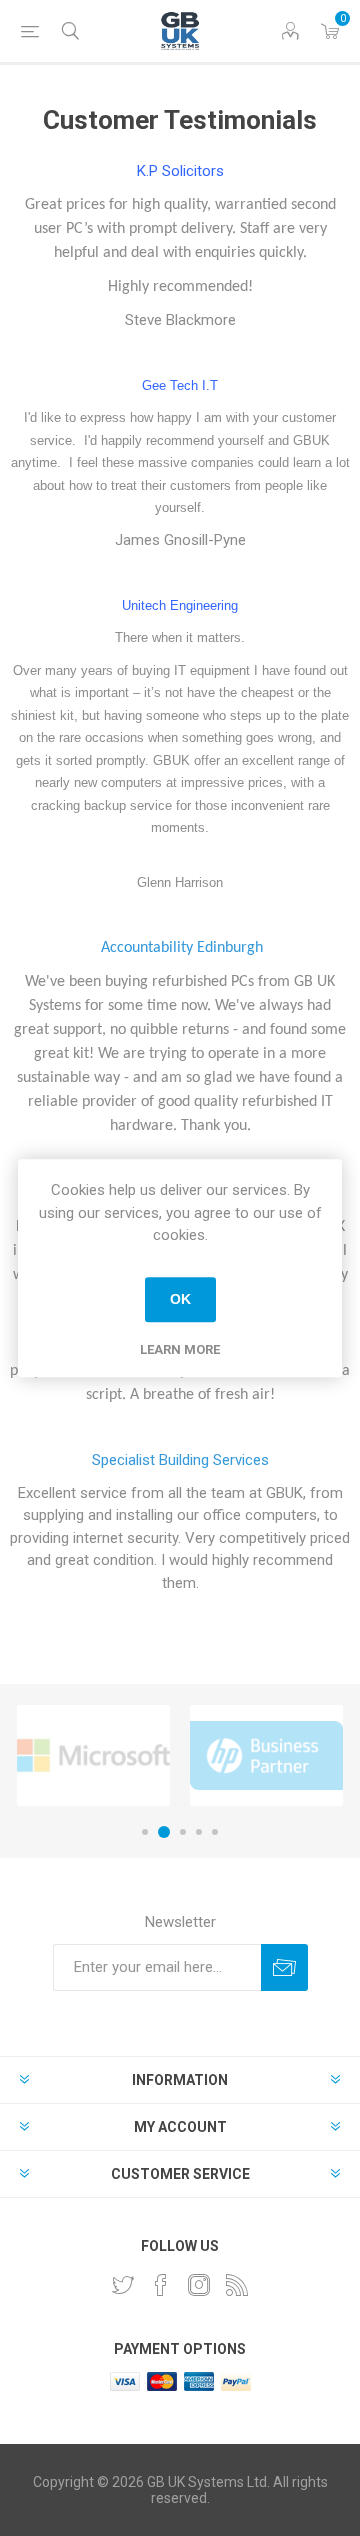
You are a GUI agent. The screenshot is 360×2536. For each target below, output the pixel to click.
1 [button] (145, 1832)
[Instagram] (199, 2285)
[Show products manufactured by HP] (266, 1755)
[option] (93, 1755)
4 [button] (199, 1832)
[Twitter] (123, 2285)
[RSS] (237, 2285)
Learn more (180, 1349)
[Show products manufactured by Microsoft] (93, 1755)
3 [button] (183, 1832)
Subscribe (284, 1967)
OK (180, 1299)
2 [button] (164, 1832)
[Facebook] (161, 2285)
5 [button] (215, 1832)
